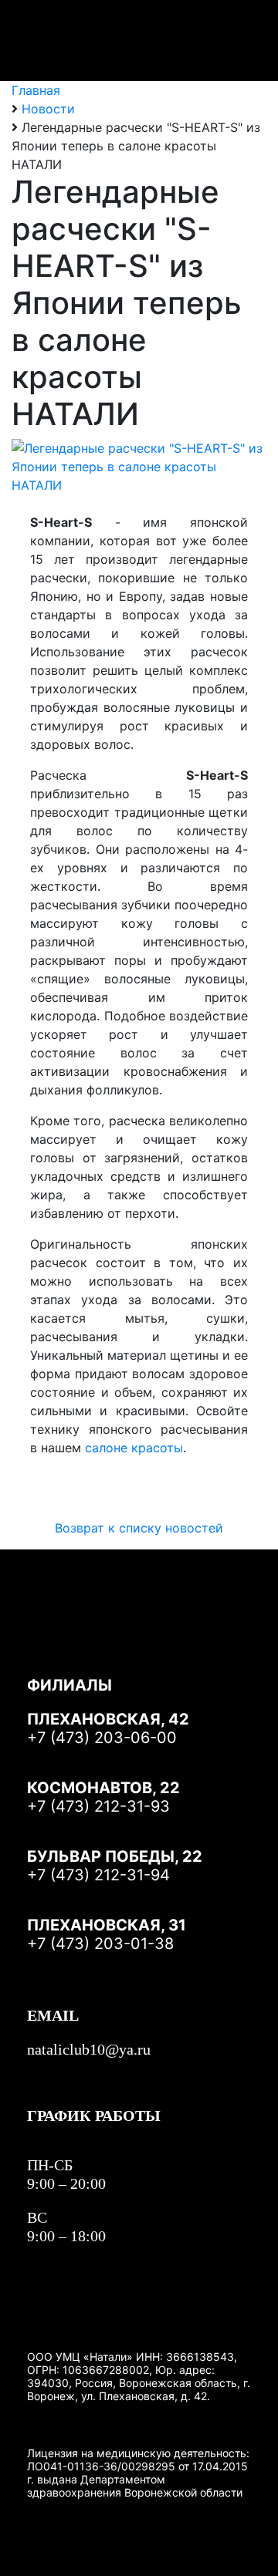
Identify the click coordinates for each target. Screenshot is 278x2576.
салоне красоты (134, 1448)
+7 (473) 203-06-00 (102, 1738)
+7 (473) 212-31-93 (98, 1806)
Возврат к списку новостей (139, 1528)
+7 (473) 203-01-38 (100, 1944)
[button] (236, 41)
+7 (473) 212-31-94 (98, 1875)
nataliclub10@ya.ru (89, 2049)
